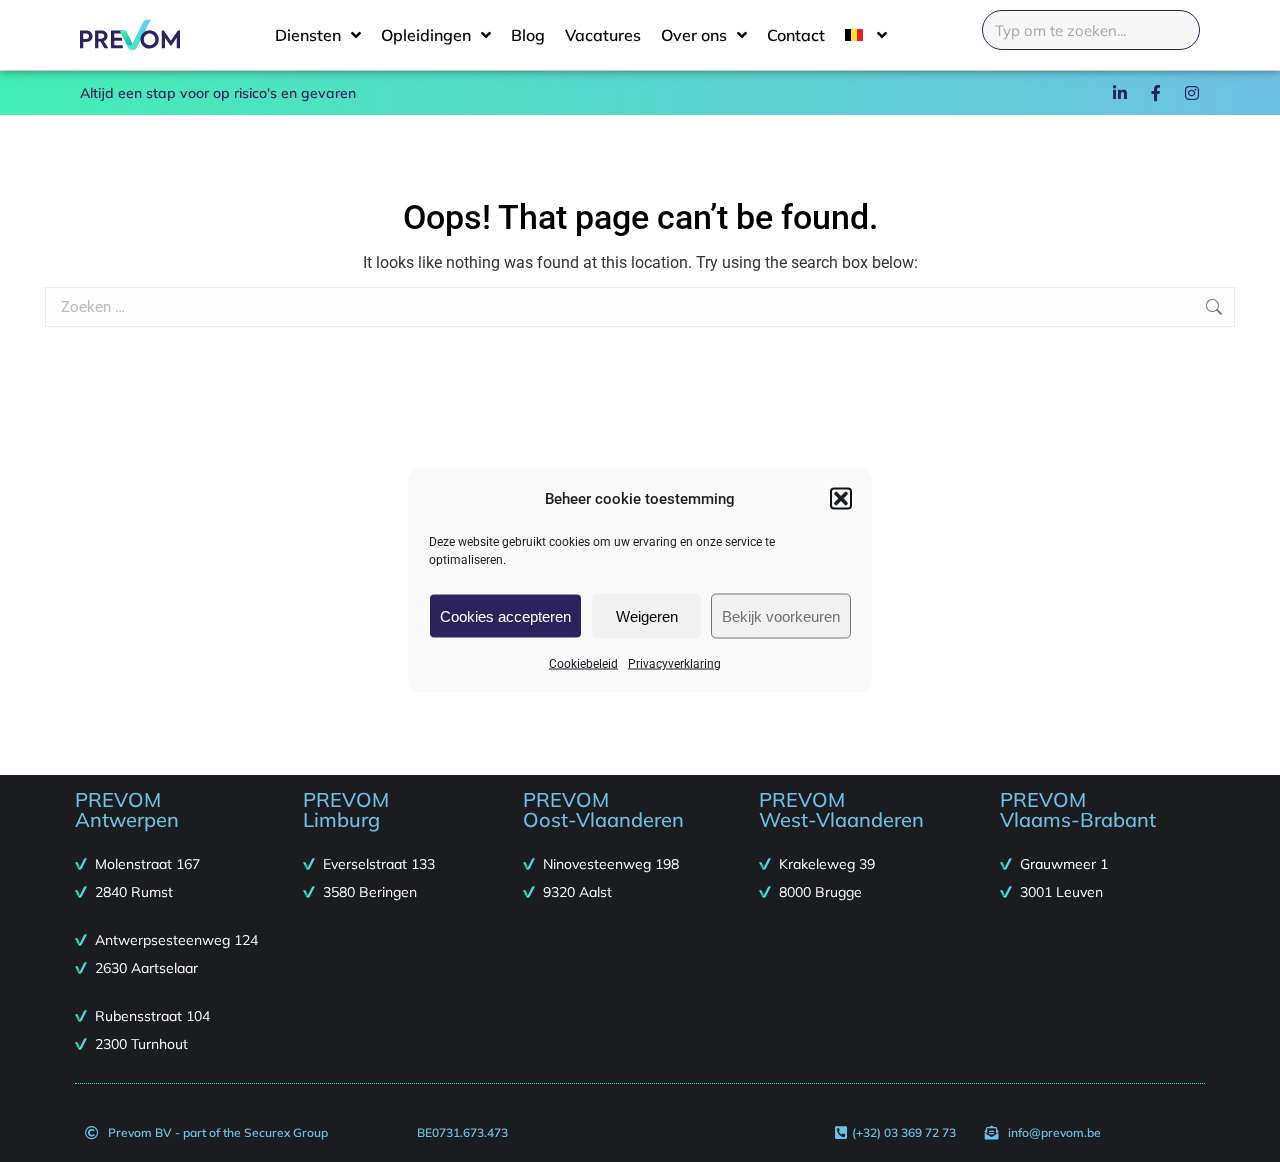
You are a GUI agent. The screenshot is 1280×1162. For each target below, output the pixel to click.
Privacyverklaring (674, 664)
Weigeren (647, 615)
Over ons (694, 35)
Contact (796, 35)
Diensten (308, 35)
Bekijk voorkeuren (781, 615)
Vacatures (603, 35)
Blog (528, 35)
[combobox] (1091, 30)
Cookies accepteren (505, 615)
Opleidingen (426, 35)
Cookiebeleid (583, 664)
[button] (841, 499)
